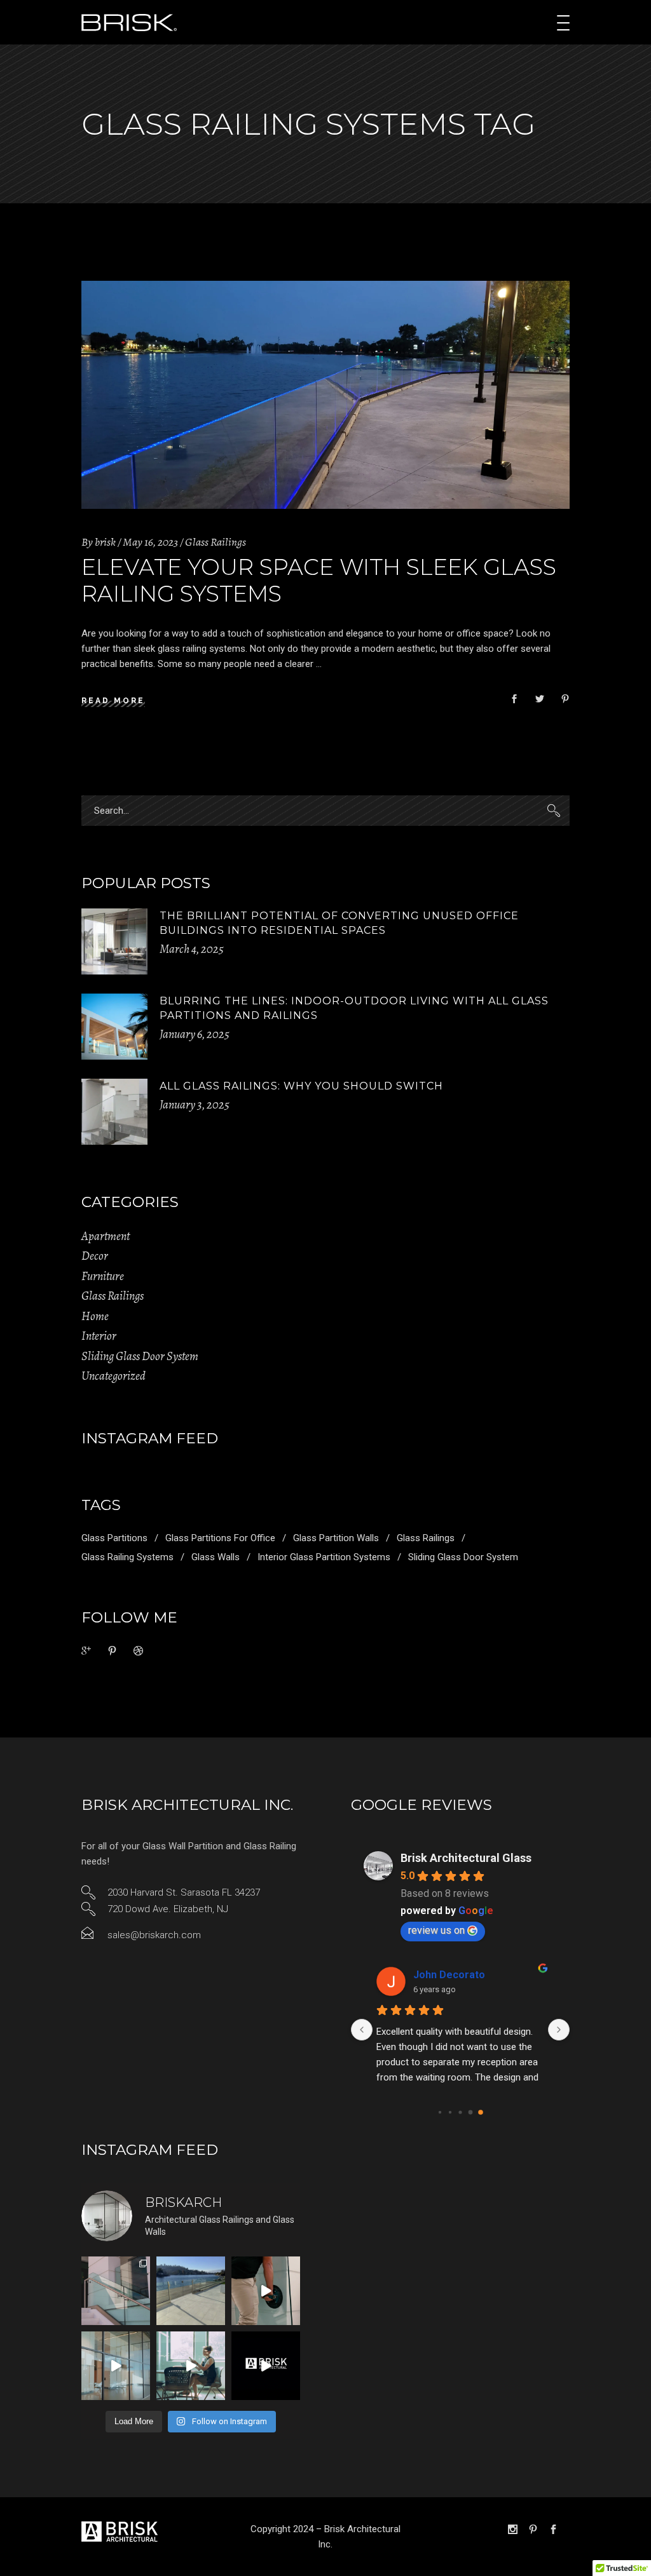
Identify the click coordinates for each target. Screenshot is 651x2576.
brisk (105, 542)
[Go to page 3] (471, 2112)
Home (95, 1316)
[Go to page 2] (460, 2112)
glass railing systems (127, 1557)
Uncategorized (113, 1376)
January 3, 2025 (195, 1105)
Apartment (106, 1236)
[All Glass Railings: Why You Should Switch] (114, 1112)
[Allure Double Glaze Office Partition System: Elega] (191, 2366)
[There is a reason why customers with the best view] (191, 2291)
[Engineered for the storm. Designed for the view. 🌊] (116, 2291)
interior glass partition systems (324, 1557)
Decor (95, 1256)
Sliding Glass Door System (140, 1356)
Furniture (103, 1276)
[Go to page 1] (450, 2112)
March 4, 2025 (192, 949)
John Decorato (449, 1975)
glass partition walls (336, 1538)
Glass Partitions (114, 1538)
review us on (436, 1930)
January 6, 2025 (195, 1034)
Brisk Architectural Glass (466, 1858)
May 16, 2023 (150, 542)
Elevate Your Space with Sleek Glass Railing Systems (319, 580)
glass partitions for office (220, 1538)
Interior (99, 1336)
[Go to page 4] (481, 2112)
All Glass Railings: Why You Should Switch (301, 1086)
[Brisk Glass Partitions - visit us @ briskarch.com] (266, 2366)
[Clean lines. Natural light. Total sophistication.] (116, 2366)
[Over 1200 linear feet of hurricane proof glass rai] (266, 2291)
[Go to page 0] (440, 2112)
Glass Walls (216, 1557)
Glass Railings (216, 542)
